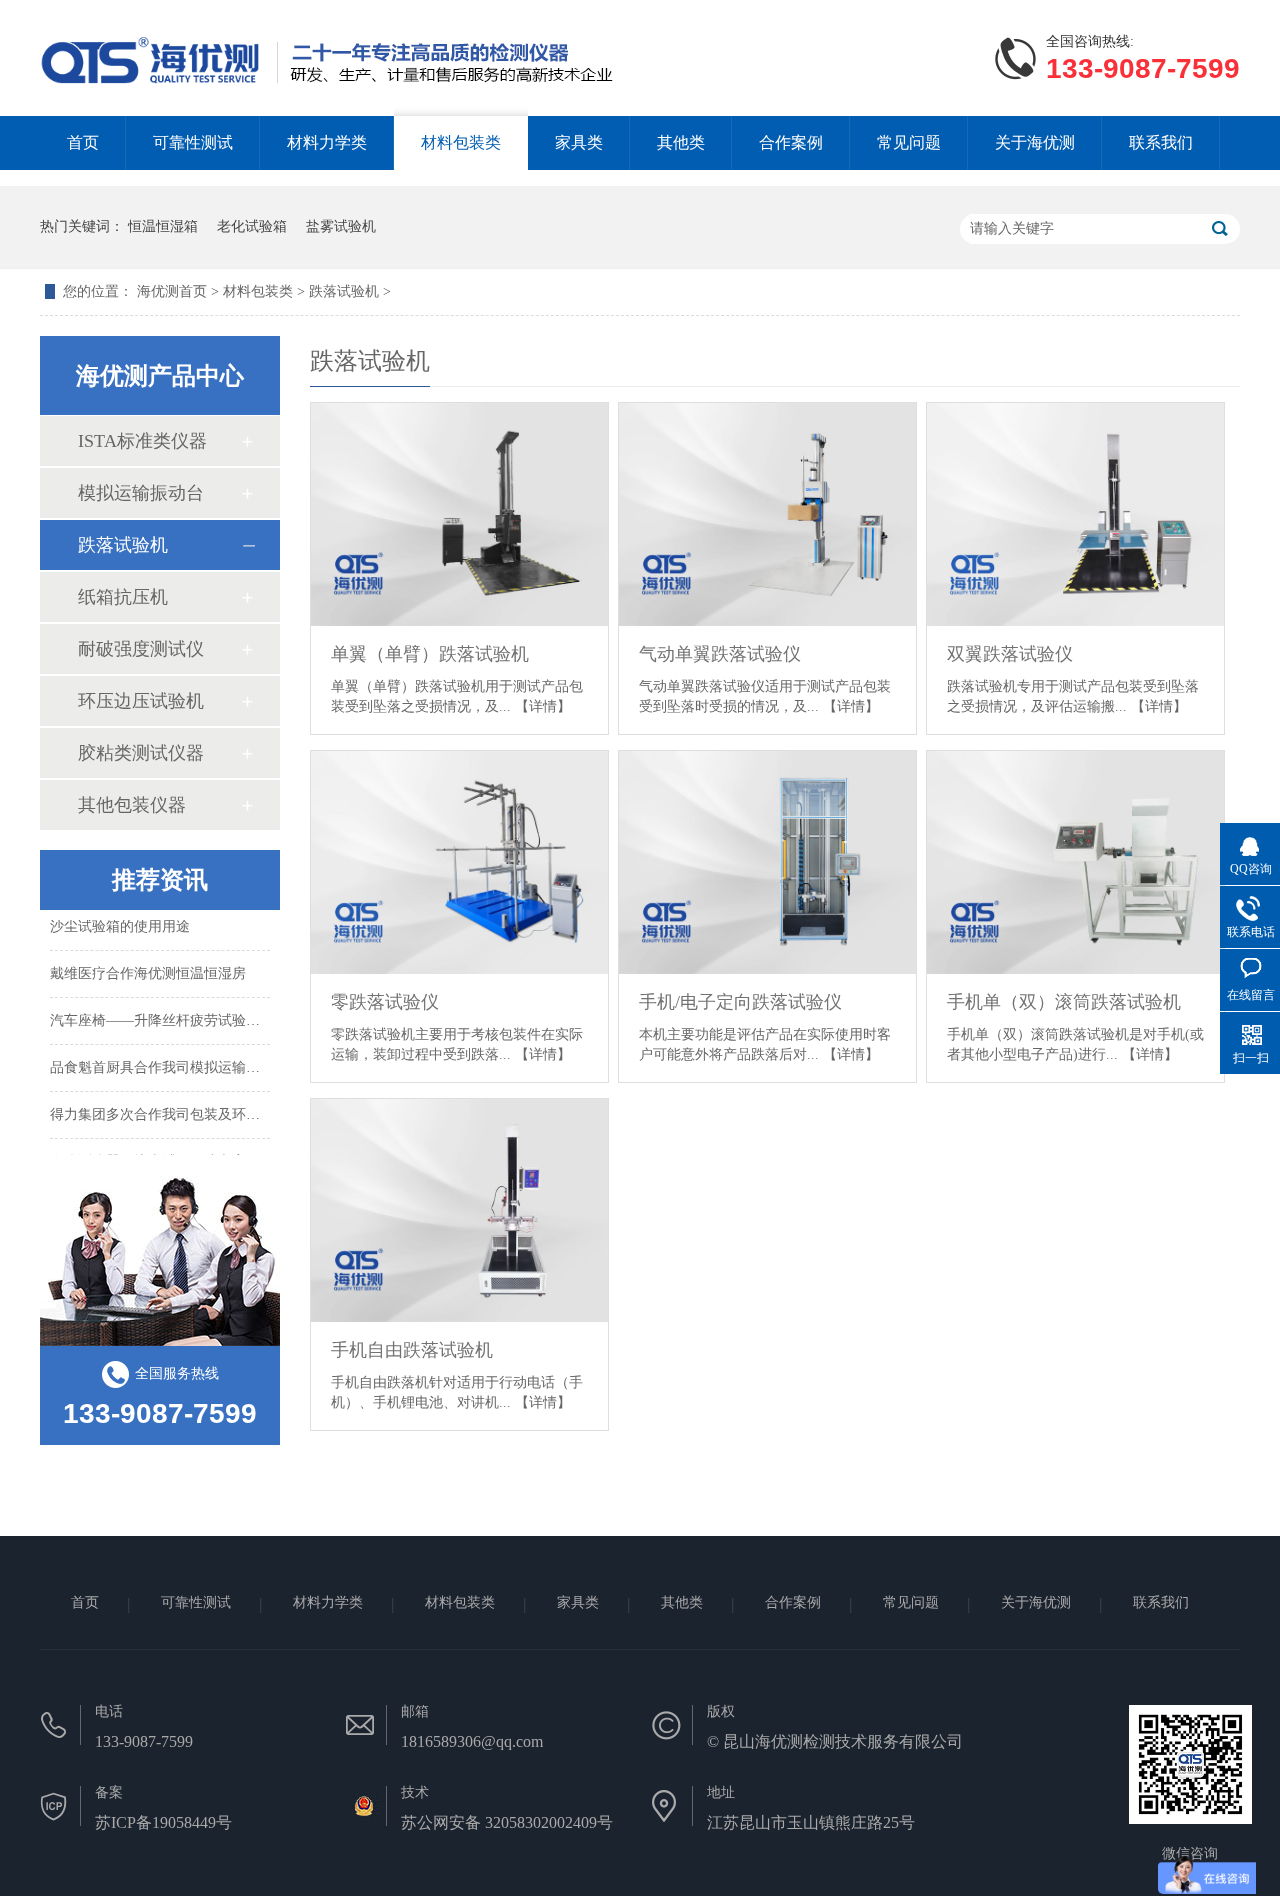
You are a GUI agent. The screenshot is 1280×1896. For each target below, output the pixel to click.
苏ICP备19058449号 (163, 1822)
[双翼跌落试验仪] (1075, 514)
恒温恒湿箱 (163, 226)
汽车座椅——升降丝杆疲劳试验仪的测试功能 (190, 1013)
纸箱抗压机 (123, 597)
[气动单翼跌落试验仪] (767, 514)
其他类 (681, 142)
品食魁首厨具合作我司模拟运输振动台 (169, 1060)
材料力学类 (327, 142)
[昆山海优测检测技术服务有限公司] (151, 92)
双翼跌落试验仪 (1010, 654)
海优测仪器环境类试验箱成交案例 (155, 1154)
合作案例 (791, 142)
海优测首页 (174, 291)
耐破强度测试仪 (141, 649)
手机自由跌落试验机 (412, 1350)
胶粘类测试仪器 (141, 753)
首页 (83, 142)
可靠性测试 (193, 142)
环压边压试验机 (141, 701)
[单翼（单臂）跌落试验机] (459, 514)
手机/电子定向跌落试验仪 (740, 1002)
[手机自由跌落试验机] (459, 1210)
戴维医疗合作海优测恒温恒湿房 (148, 966)
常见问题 (909, 142)
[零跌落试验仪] (459, 862)
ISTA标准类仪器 (142, 441)
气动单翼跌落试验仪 (720, 654)
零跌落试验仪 (385, 1002)
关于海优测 (1035, 142)
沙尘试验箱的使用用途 (120, 919)
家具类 (579, 142)
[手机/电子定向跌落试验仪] (767, 862)
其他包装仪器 (132, 805)
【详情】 (543, 706)
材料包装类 (461, 142)
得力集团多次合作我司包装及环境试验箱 (176, 1107)
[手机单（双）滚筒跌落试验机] (1075, 862)
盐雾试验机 (341, 226)
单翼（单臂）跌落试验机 (430, 654)
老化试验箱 (252, 226)
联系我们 (1161, 142)
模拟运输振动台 (141, 493)
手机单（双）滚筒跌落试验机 (1064, 1002)
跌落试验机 (344, 291)
